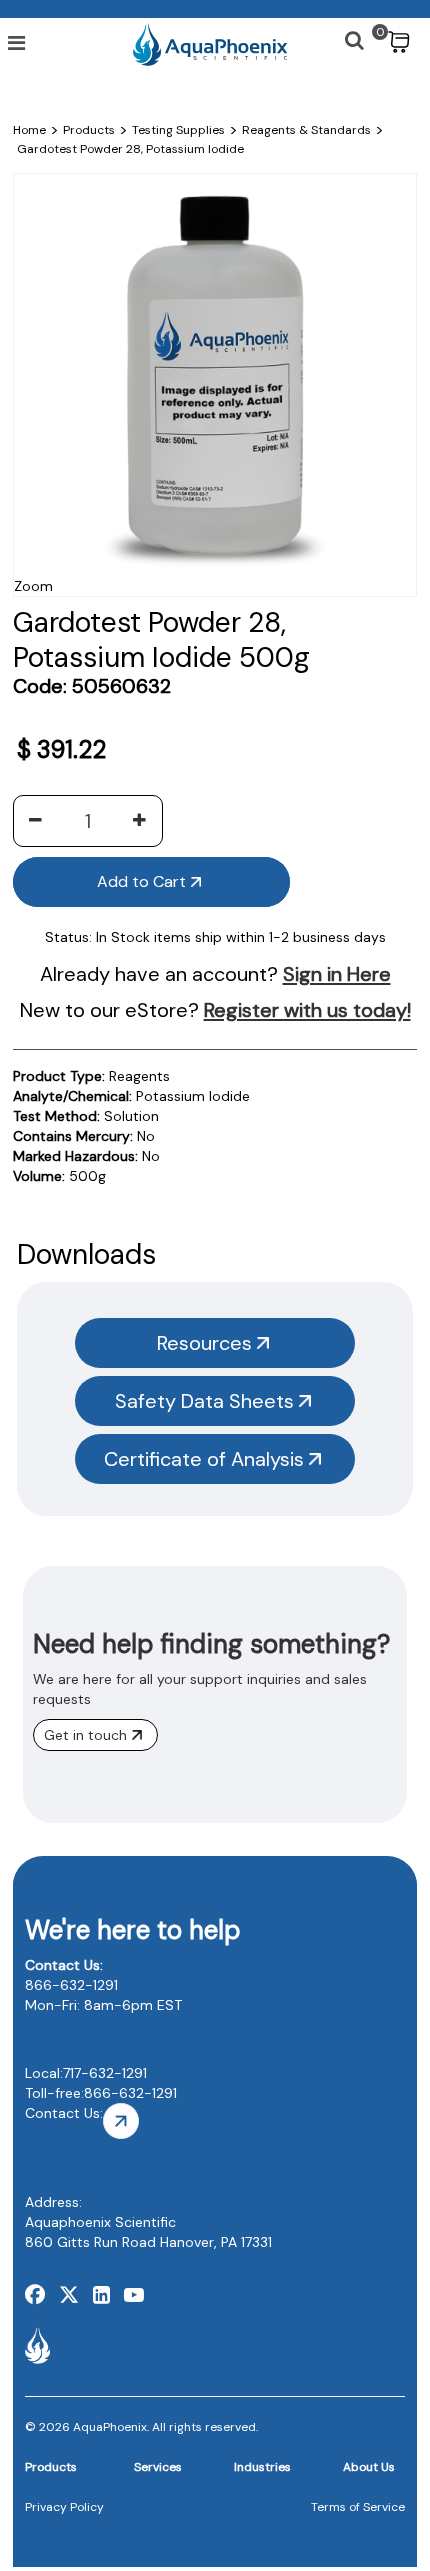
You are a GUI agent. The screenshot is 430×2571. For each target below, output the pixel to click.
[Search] (345, 33)
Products (51, 2467)
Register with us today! (307, 1010)
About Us (369, 2467)
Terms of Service (358, 2507)
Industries (262, 2467)
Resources (204, 1343)
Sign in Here (337, 974)
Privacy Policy (64, 2507)
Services (158, 2467)
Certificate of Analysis (204, 1459)
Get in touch (85, 1735)
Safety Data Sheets (204, 1401)
